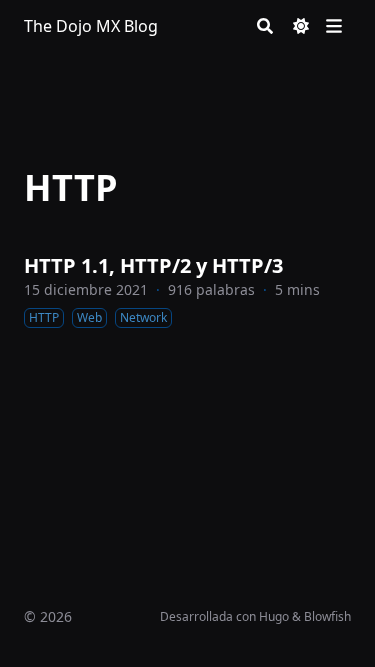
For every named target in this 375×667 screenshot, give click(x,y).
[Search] (265, 26)
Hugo (274, 616)
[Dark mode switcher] (301, 26)
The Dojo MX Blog (91, 26)
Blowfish (327, 616)
